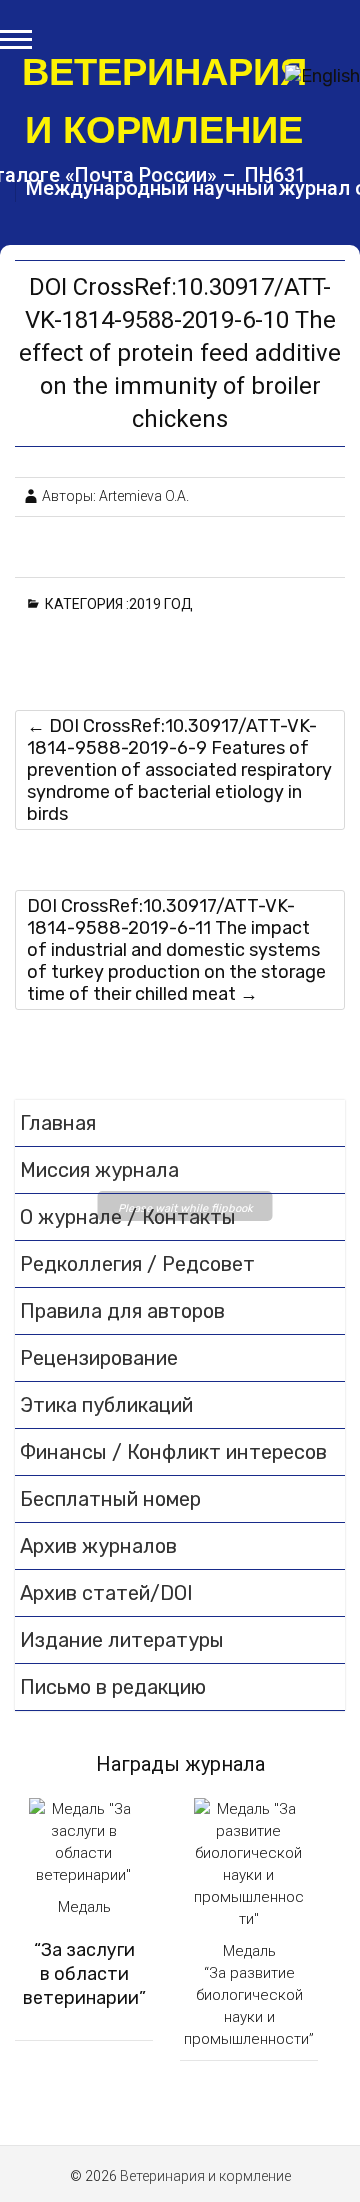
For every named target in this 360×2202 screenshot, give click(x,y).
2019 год (164, 604)
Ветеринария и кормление (164, 101)
